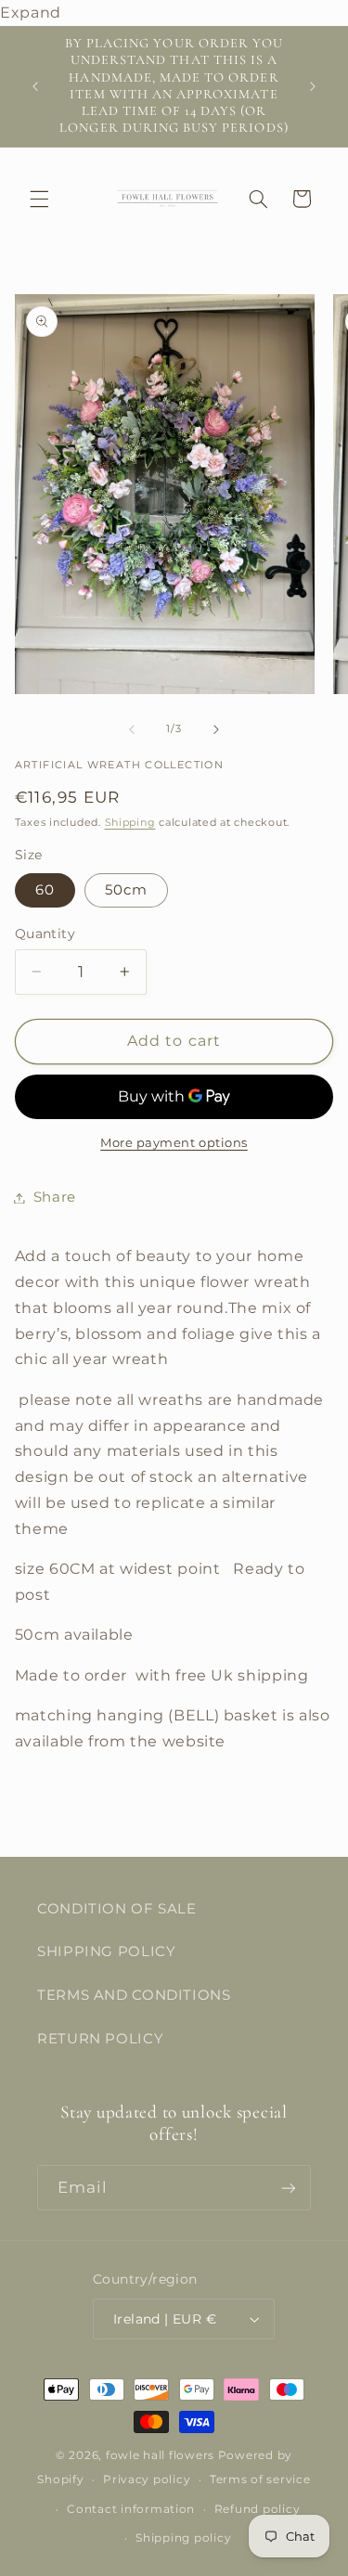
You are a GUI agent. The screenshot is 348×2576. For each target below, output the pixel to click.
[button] (39, 199)
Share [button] (55, 1197)
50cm (126, 890)
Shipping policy (183, 2538)
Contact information (131, 2509)
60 (45, 890)
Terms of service (260, 2479)
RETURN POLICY (100, 2039)
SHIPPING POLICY (106, 1951)
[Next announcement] (313, 86)
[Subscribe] (289, 2188)
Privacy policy (147, 2479)
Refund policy (258, 2509)
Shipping (130, 823)
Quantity (45, 934)
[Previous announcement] (35, 86)
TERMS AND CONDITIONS (134, 1995)
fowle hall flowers (160, 2455)
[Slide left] (132, 729)
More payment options (174, 1143)
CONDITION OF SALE (117, 1909)
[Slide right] (216, 729)
